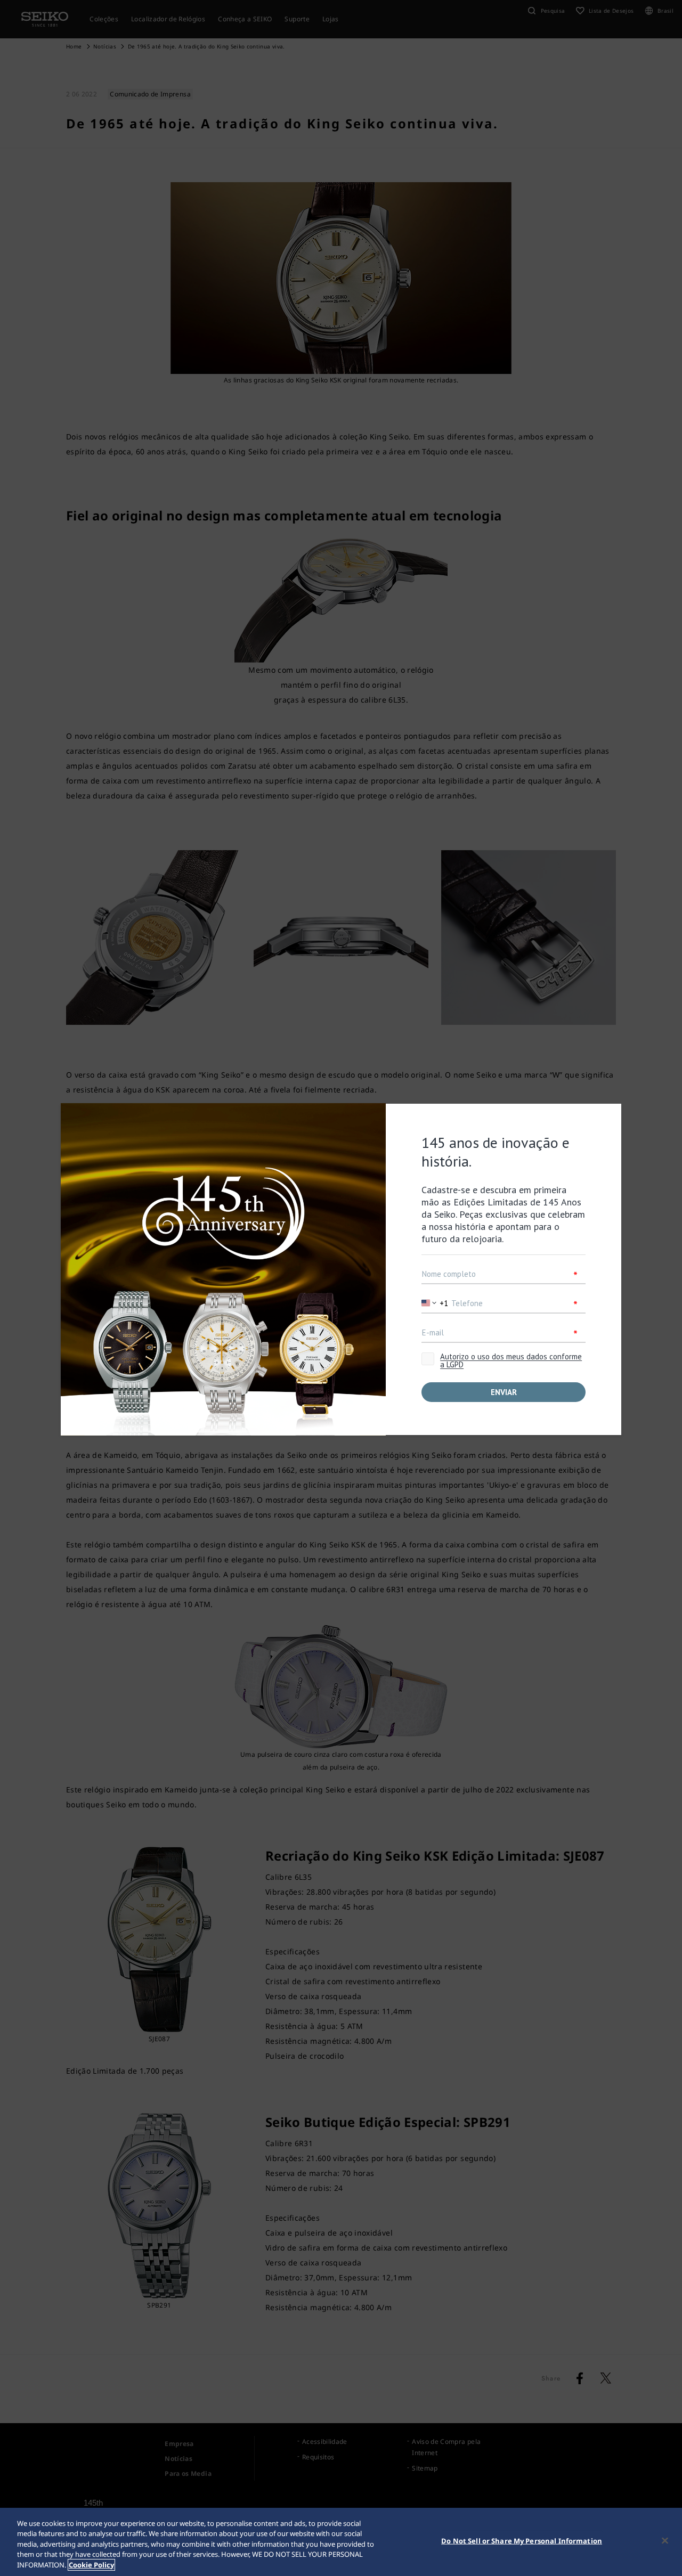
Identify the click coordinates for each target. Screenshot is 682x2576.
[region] (341, 2542)
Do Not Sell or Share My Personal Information (522, 2541)
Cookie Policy (91, 2565)
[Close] (665, 2541)
